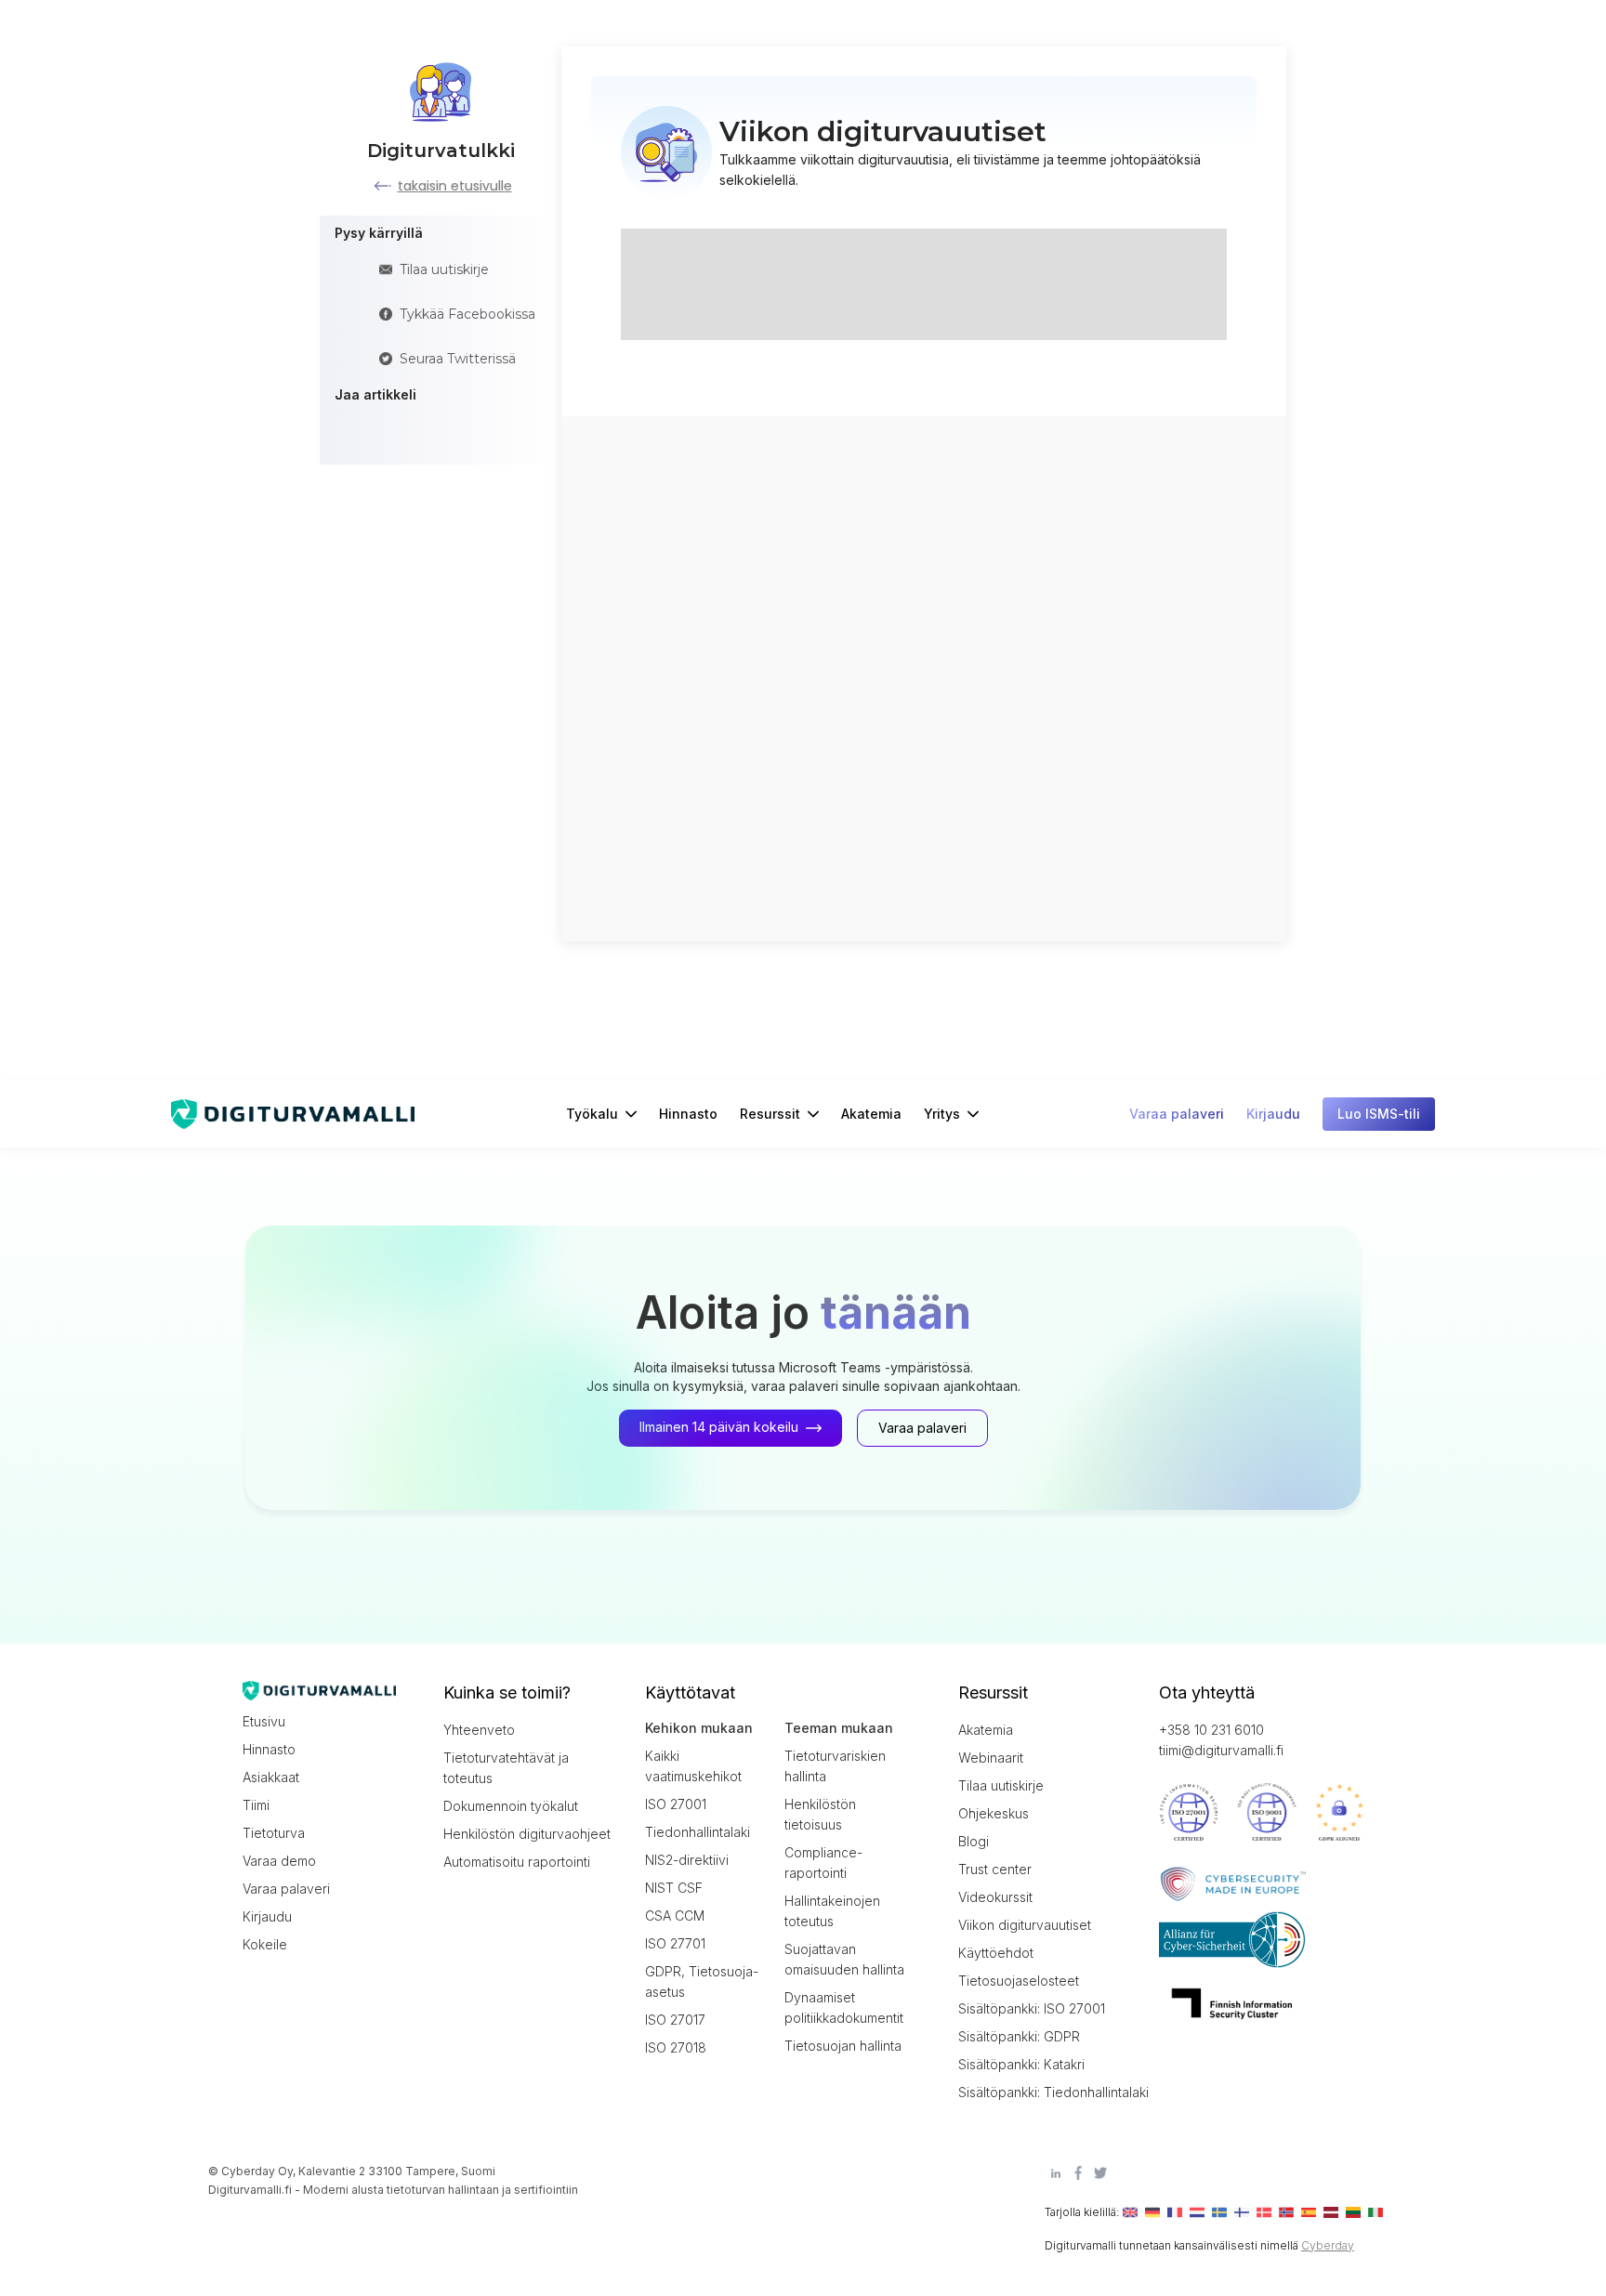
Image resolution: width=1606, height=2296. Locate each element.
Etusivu (264, 1721)
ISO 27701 (675, 1943)
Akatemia (871, 1114)
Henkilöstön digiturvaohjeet (527, 1834)
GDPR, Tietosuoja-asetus (702, 1981)
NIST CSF (674, 1888)
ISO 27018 (676, 2047)
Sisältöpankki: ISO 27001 (1032, 2008)
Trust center (995, 1869)
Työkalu (592, 1114)
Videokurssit (995, 1897)
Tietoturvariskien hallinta (835, 1766)
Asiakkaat (271, 1777)
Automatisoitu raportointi (517, 1862)
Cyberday (1328, 2245)
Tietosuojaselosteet (1019, 1981)
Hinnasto (688, 1114)
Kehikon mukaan (699, 1728)
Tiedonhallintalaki (698, 1832)
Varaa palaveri (286, 1889)
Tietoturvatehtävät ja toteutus (506, 1768)
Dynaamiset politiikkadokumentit (844, 2007)
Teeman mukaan (839, 1728)
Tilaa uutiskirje (1001, 1785)
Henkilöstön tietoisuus (820, 1814)
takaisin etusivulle (455, 186)
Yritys (942, 1114)
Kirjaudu (267, 1916)
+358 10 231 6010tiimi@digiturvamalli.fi (1221, 1740)
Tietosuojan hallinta (843, 2046)
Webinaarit (991, 1758)
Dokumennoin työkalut (511, 1806)
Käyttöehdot (996, 1953)
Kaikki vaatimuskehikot (693, 1766)
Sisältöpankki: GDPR (1019, 2036)
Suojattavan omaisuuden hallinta (844, 1959)
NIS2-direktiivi (687, 1860)
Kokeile (265, 1944)
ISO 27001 (676, 1804)
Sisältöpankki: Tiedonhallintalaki (1042, 2092)
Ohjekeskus (994, 1813)
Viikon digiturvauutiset (1025, 1925)
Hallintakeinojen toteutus (832, 1911)
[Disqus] (924, 676)
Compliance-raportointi (823, 1863)
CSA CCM (675, 1916)
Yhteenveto (479, 1730)
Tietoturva (274, 1833)
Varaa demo (279, 1861)
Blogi (974, 1841)
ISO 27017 (675, 2020)
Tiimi (256, 1805)
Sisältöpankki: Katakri (1021, 2064)
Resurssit (770, 1114)
